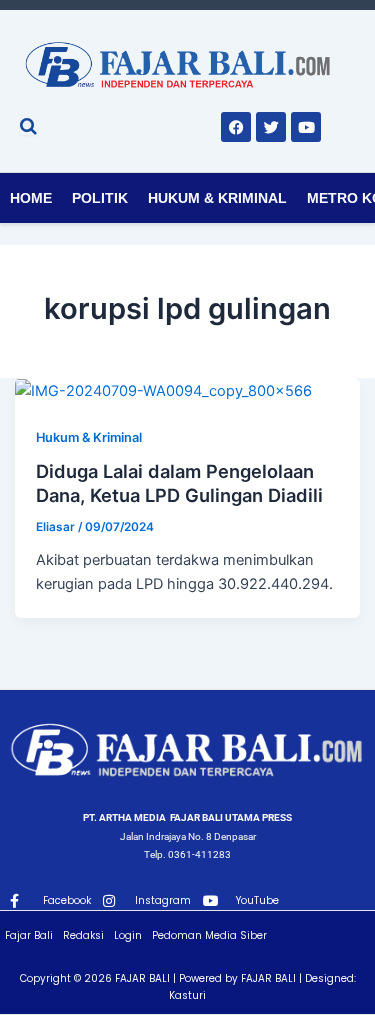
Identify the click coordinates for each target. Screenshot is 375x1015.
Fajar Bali (29, 935)
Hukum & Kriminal (217, 198)
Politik (100, 198)
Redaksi (83, 935)
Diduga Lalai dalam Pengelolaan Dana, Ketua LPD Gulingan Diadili (179, 483)
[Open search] (28, 126)
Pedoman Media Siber (209, 935)
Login (128, 935)
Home (31, 198)
